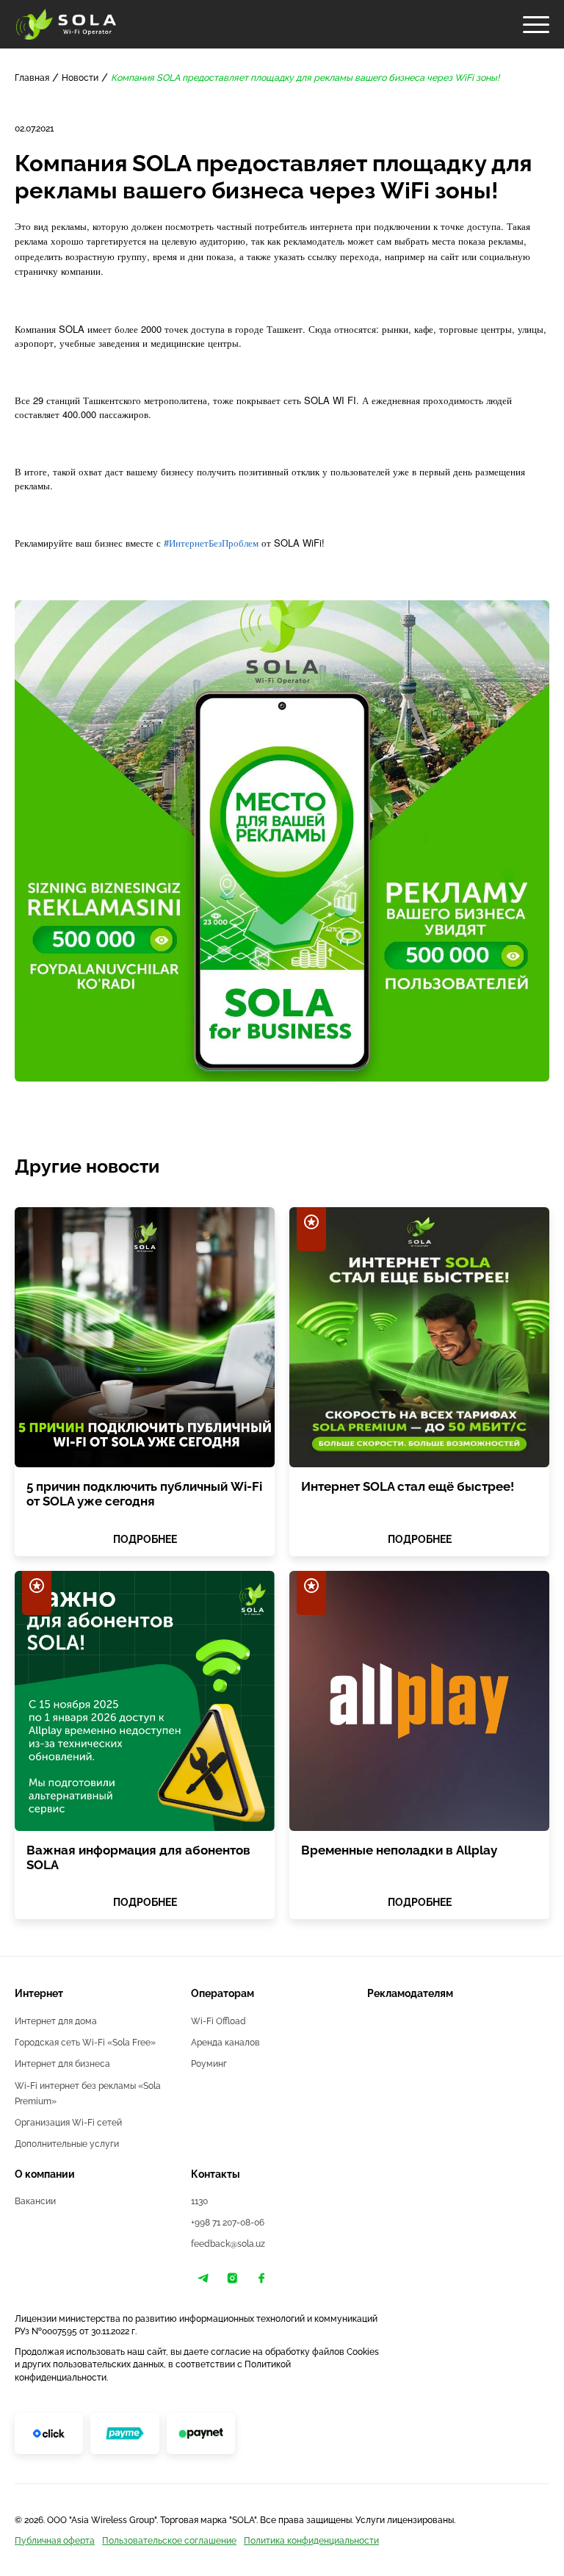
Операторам (223, 1993)
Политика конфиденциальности (311, 2540)
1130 (199, 2201)
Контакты (216, 2174)
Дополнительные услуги (67, 2144)
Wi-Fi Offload (218, 2021)
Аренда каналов (225, 2042)
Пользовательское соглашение (169, 2540)
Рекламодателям (410, 1993)
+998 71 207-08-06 (228, 2222)
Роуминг (209, 2064)
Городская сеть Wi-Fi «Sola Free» (85, 2042)
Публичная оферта (55, 2540)
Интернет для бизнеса (62, 2064)
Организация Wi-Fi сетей (68, 2122)
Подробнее (145, 1538)
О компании (45, 2174)
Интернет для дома (56, 2021)
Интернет (39, 1993)
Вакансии (35, 2201)
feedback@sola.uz (228, 2244)
